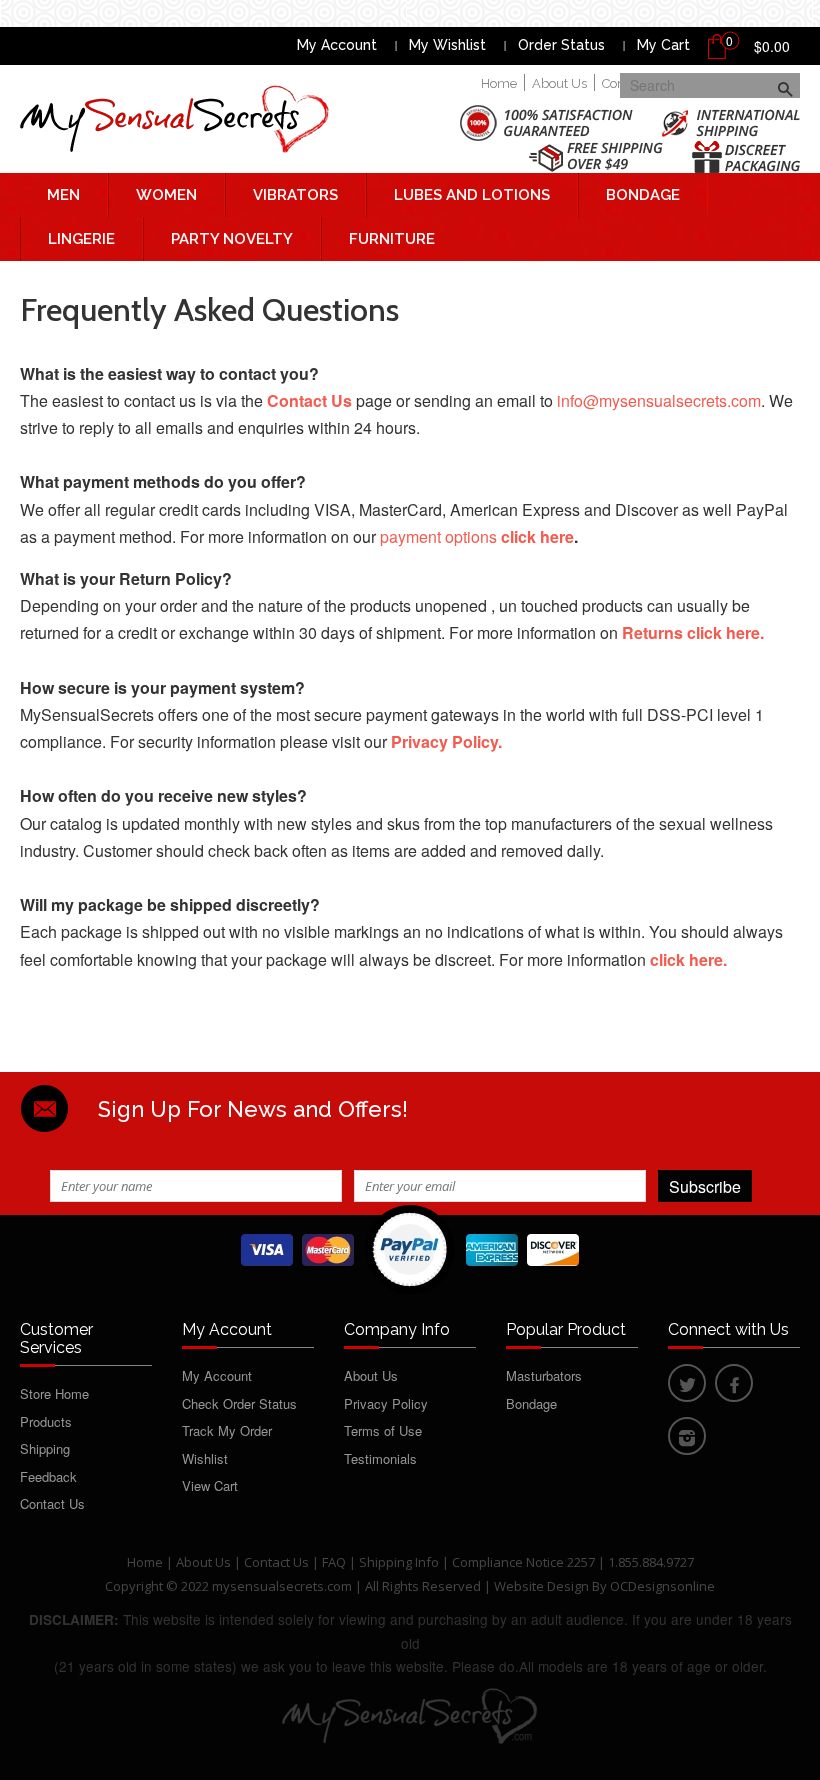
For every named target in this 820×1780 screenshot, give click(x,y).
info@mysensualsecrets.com (659, 400)
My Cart (663, 45)
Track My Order (227, 1430)
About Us (559, 83)
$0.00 (772, 46)
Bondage (643, 195)
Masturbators (544, 1375)
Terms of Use (383, 1430)
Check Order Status (239, 1403)
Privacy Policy (386, 1403)
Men (63, 195)
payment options (477, 536)
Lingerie (81, 239)
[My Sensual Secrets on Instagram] (687, 1439)
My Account (337, 45)
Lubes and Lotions (472, 195)
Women (166, 195)
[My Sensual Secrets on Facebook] (734, 1386)
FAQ (334, 1562)
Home (499, 83)
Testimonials (380, 1458)
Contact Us (52, 1503)
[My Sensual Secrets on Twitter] (687, 1386)
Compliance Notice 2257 (525, 1562)
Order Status (561, 45)
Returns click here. (693, 632)
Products (46, 1421)
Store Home (54, 1393)
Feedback (48, 1476)
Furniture (392, 239)
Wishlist (205, 1458)
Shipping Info (399, 1562)
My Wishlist (447, 45)
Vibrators (295, 195)
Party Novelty (232, 239)
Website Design (541, 1586)
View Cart (210, 1485)
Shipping (45, 1448)
